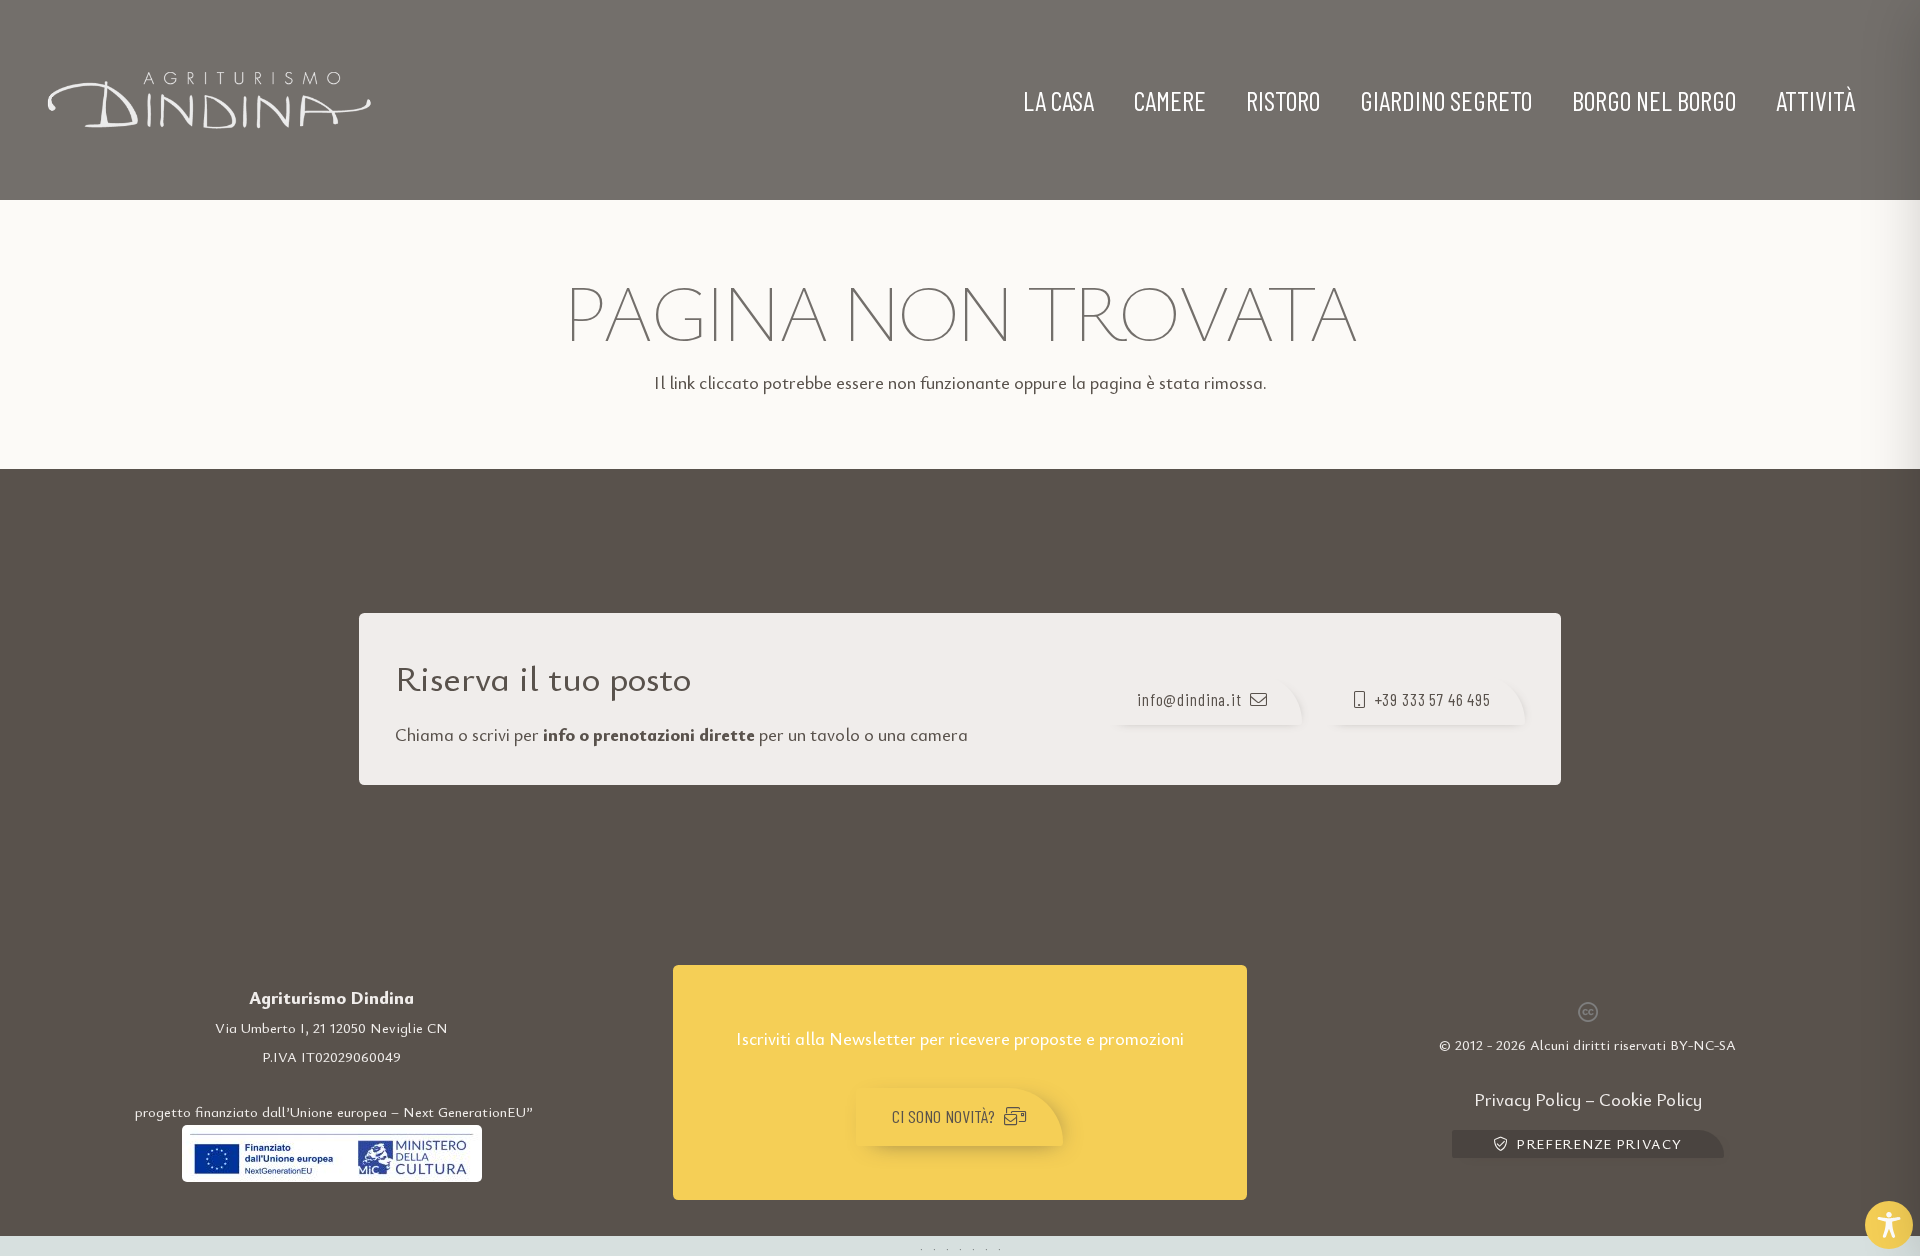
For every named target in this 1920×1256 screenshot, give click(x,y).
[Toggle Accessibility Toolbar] (1889, 1225)
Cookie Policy (1650, 1099)
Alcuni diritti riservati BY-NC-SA (1633, 1044)
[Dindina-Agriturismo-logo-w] (208, 100)
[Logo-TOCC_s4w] (332, 1153)
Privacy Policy (1527, 1099)
